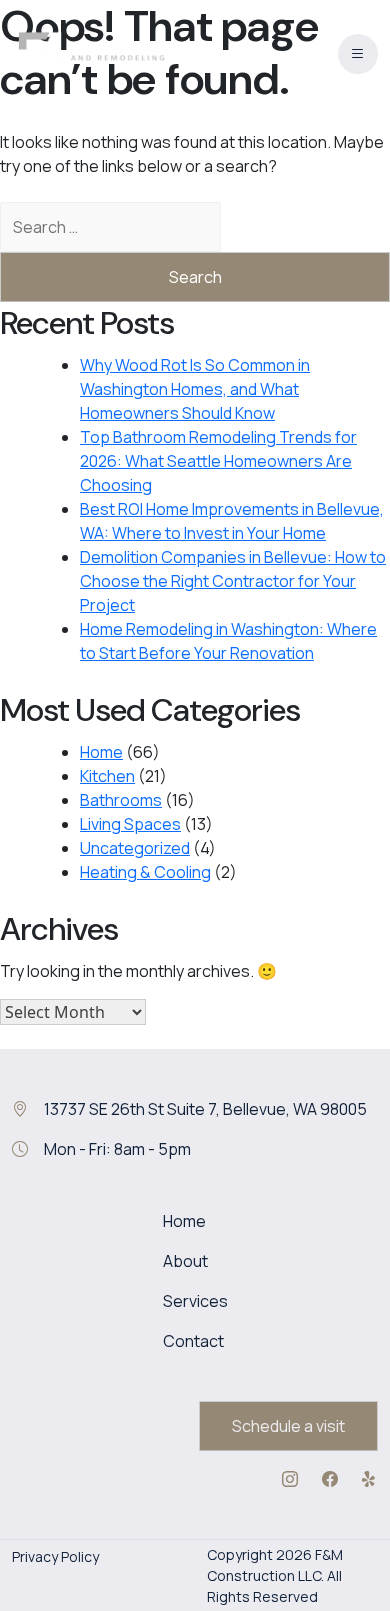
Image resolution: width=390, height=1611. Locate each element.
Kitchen (107, 776)
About (185, 1261)
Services (195, 1301)
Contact (193, 1341)
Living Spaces (130, 824)
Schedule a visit (288, 1426)
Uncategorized (135, 848)
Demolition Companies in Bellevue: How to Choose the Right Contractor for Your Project (233, 581)
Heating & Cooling (145, 872)
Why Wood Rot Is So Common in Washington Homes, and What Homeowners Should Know (195, 389)
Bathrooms (121, 800)
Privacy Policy (55, 1556)
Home (101, 752)
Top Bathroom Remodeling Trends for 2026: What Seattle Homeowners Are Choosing (218, 461)
